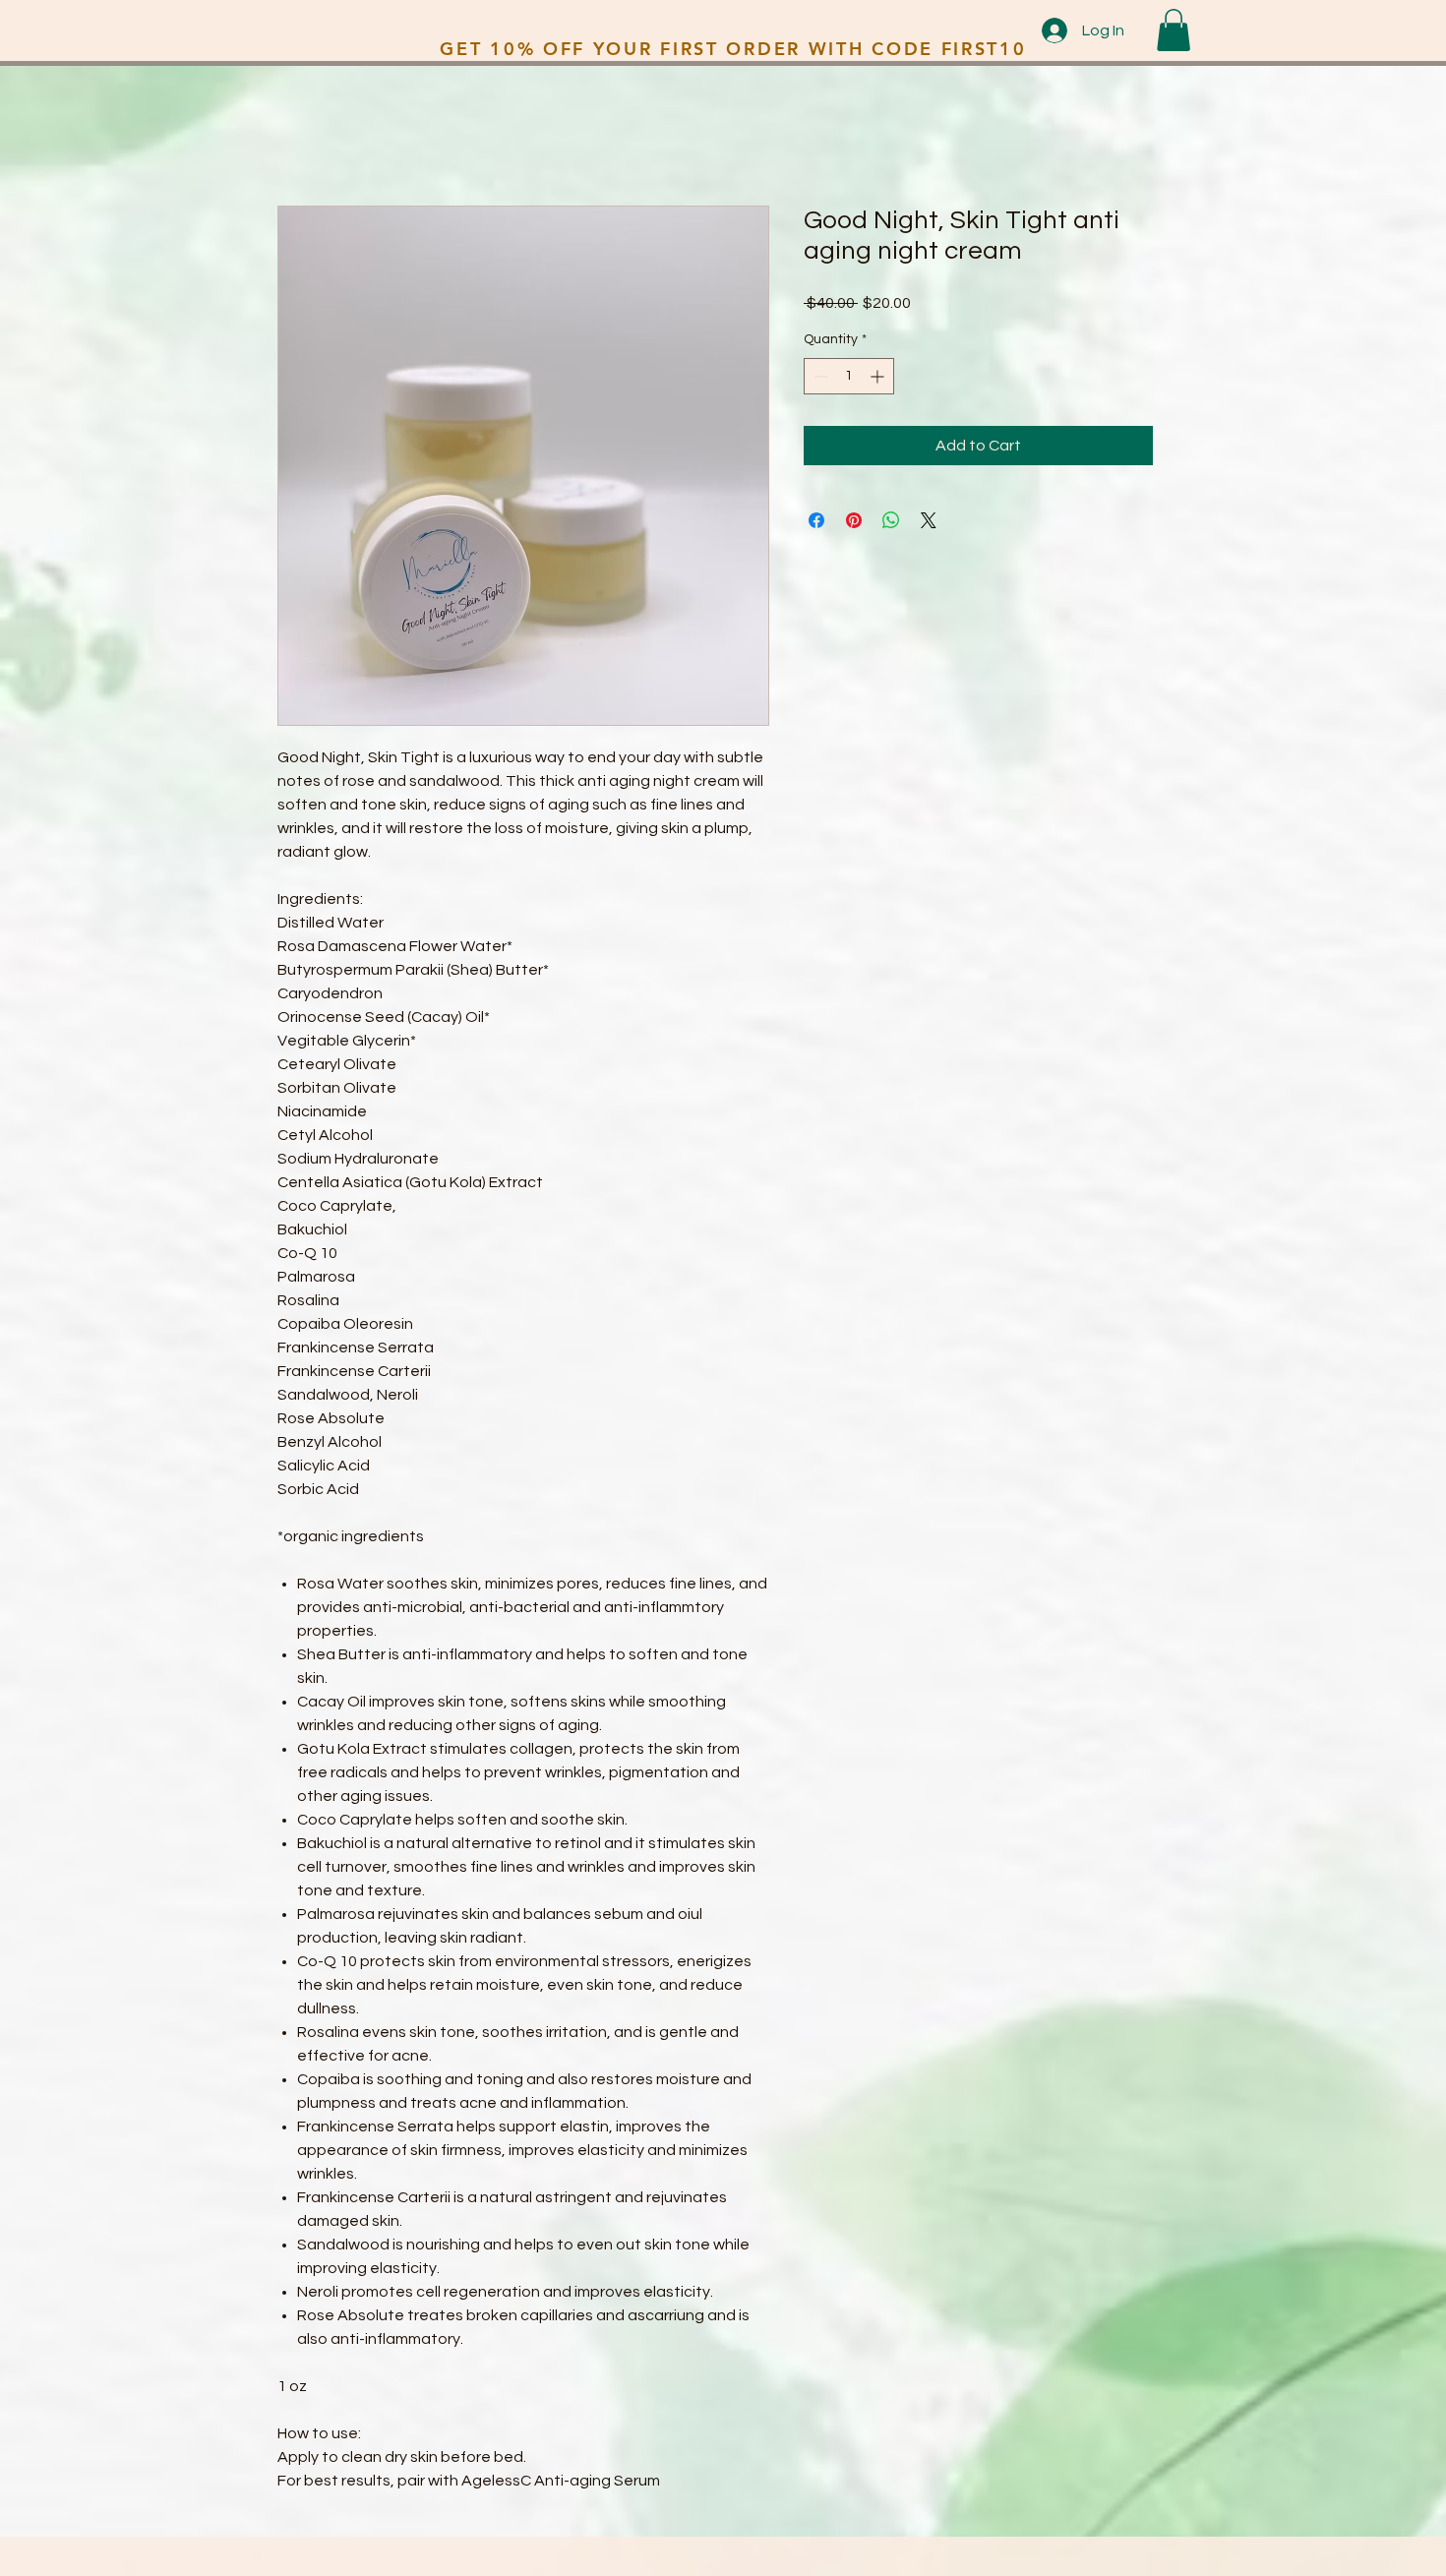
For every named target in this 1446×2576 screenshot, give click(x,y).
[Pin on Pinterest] (854, 520)
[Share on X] (929, 520)
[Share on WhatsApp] (891, 520)
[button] (1174, 30)
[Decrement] (819, 376)
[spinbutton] (849, 376)
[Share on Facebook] (816, 520)
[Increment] (879, 376)
